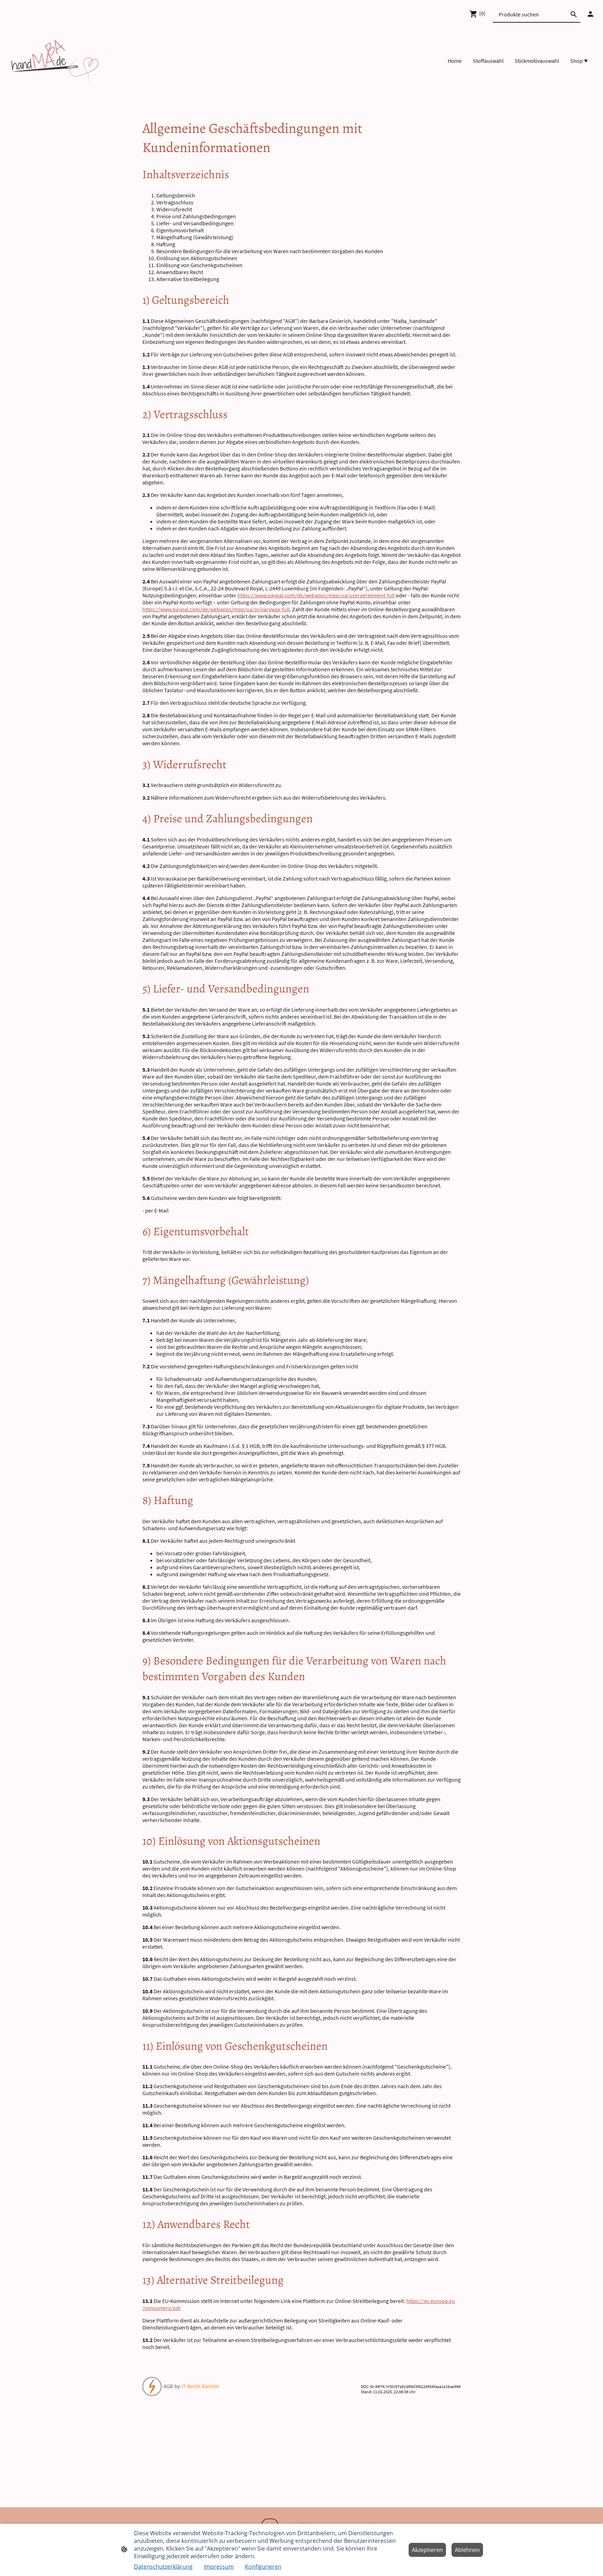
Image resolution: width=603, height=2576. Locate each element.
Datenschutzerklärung (163, 2567)
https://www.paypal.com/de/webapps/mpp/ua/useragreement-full (316, 595)
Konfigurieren (263, 2567)
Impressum (219, 2567)
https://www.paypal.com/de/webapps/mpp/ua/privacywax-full (216, 609)
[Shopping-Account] (590, 14)
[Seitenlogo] (55, 61)
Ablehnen (467, 2550)
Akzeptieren (427, 2550)
